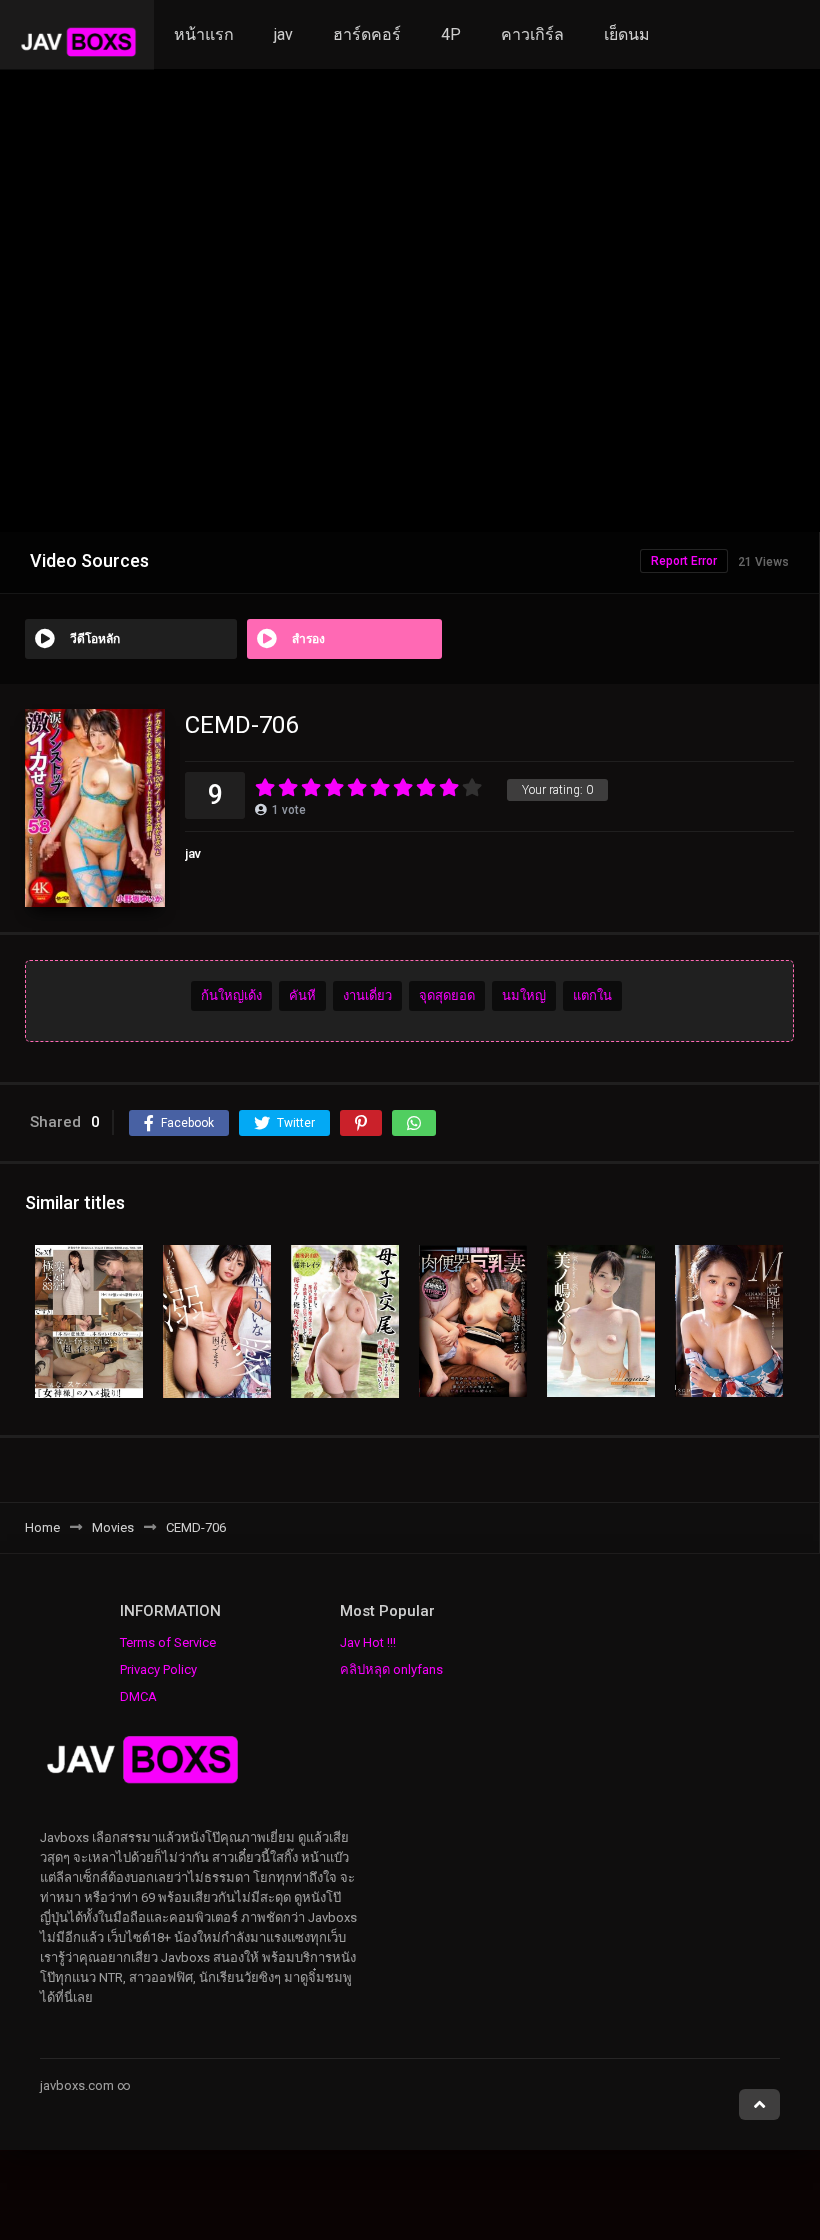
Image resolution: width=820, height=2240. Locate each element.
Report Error (684, 561)
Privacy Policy (158, 1669)
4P (451, 34)
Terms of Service (168, 1642)
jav (283, 34)
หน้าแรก (204, 34)
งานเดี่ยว (367, 995)
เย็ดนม (627, 34)
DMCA (138, 1696)
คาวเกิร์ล (532, 34)
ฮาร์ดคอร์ (367, 34)
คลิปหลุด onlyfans (391, 1669)
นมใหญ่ (524, 995)
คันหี (302, 995)
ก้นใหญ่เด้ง (231, 995)
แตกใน (592, 995)
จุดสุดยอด (447, 995)
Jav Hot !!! (368, 1642)
